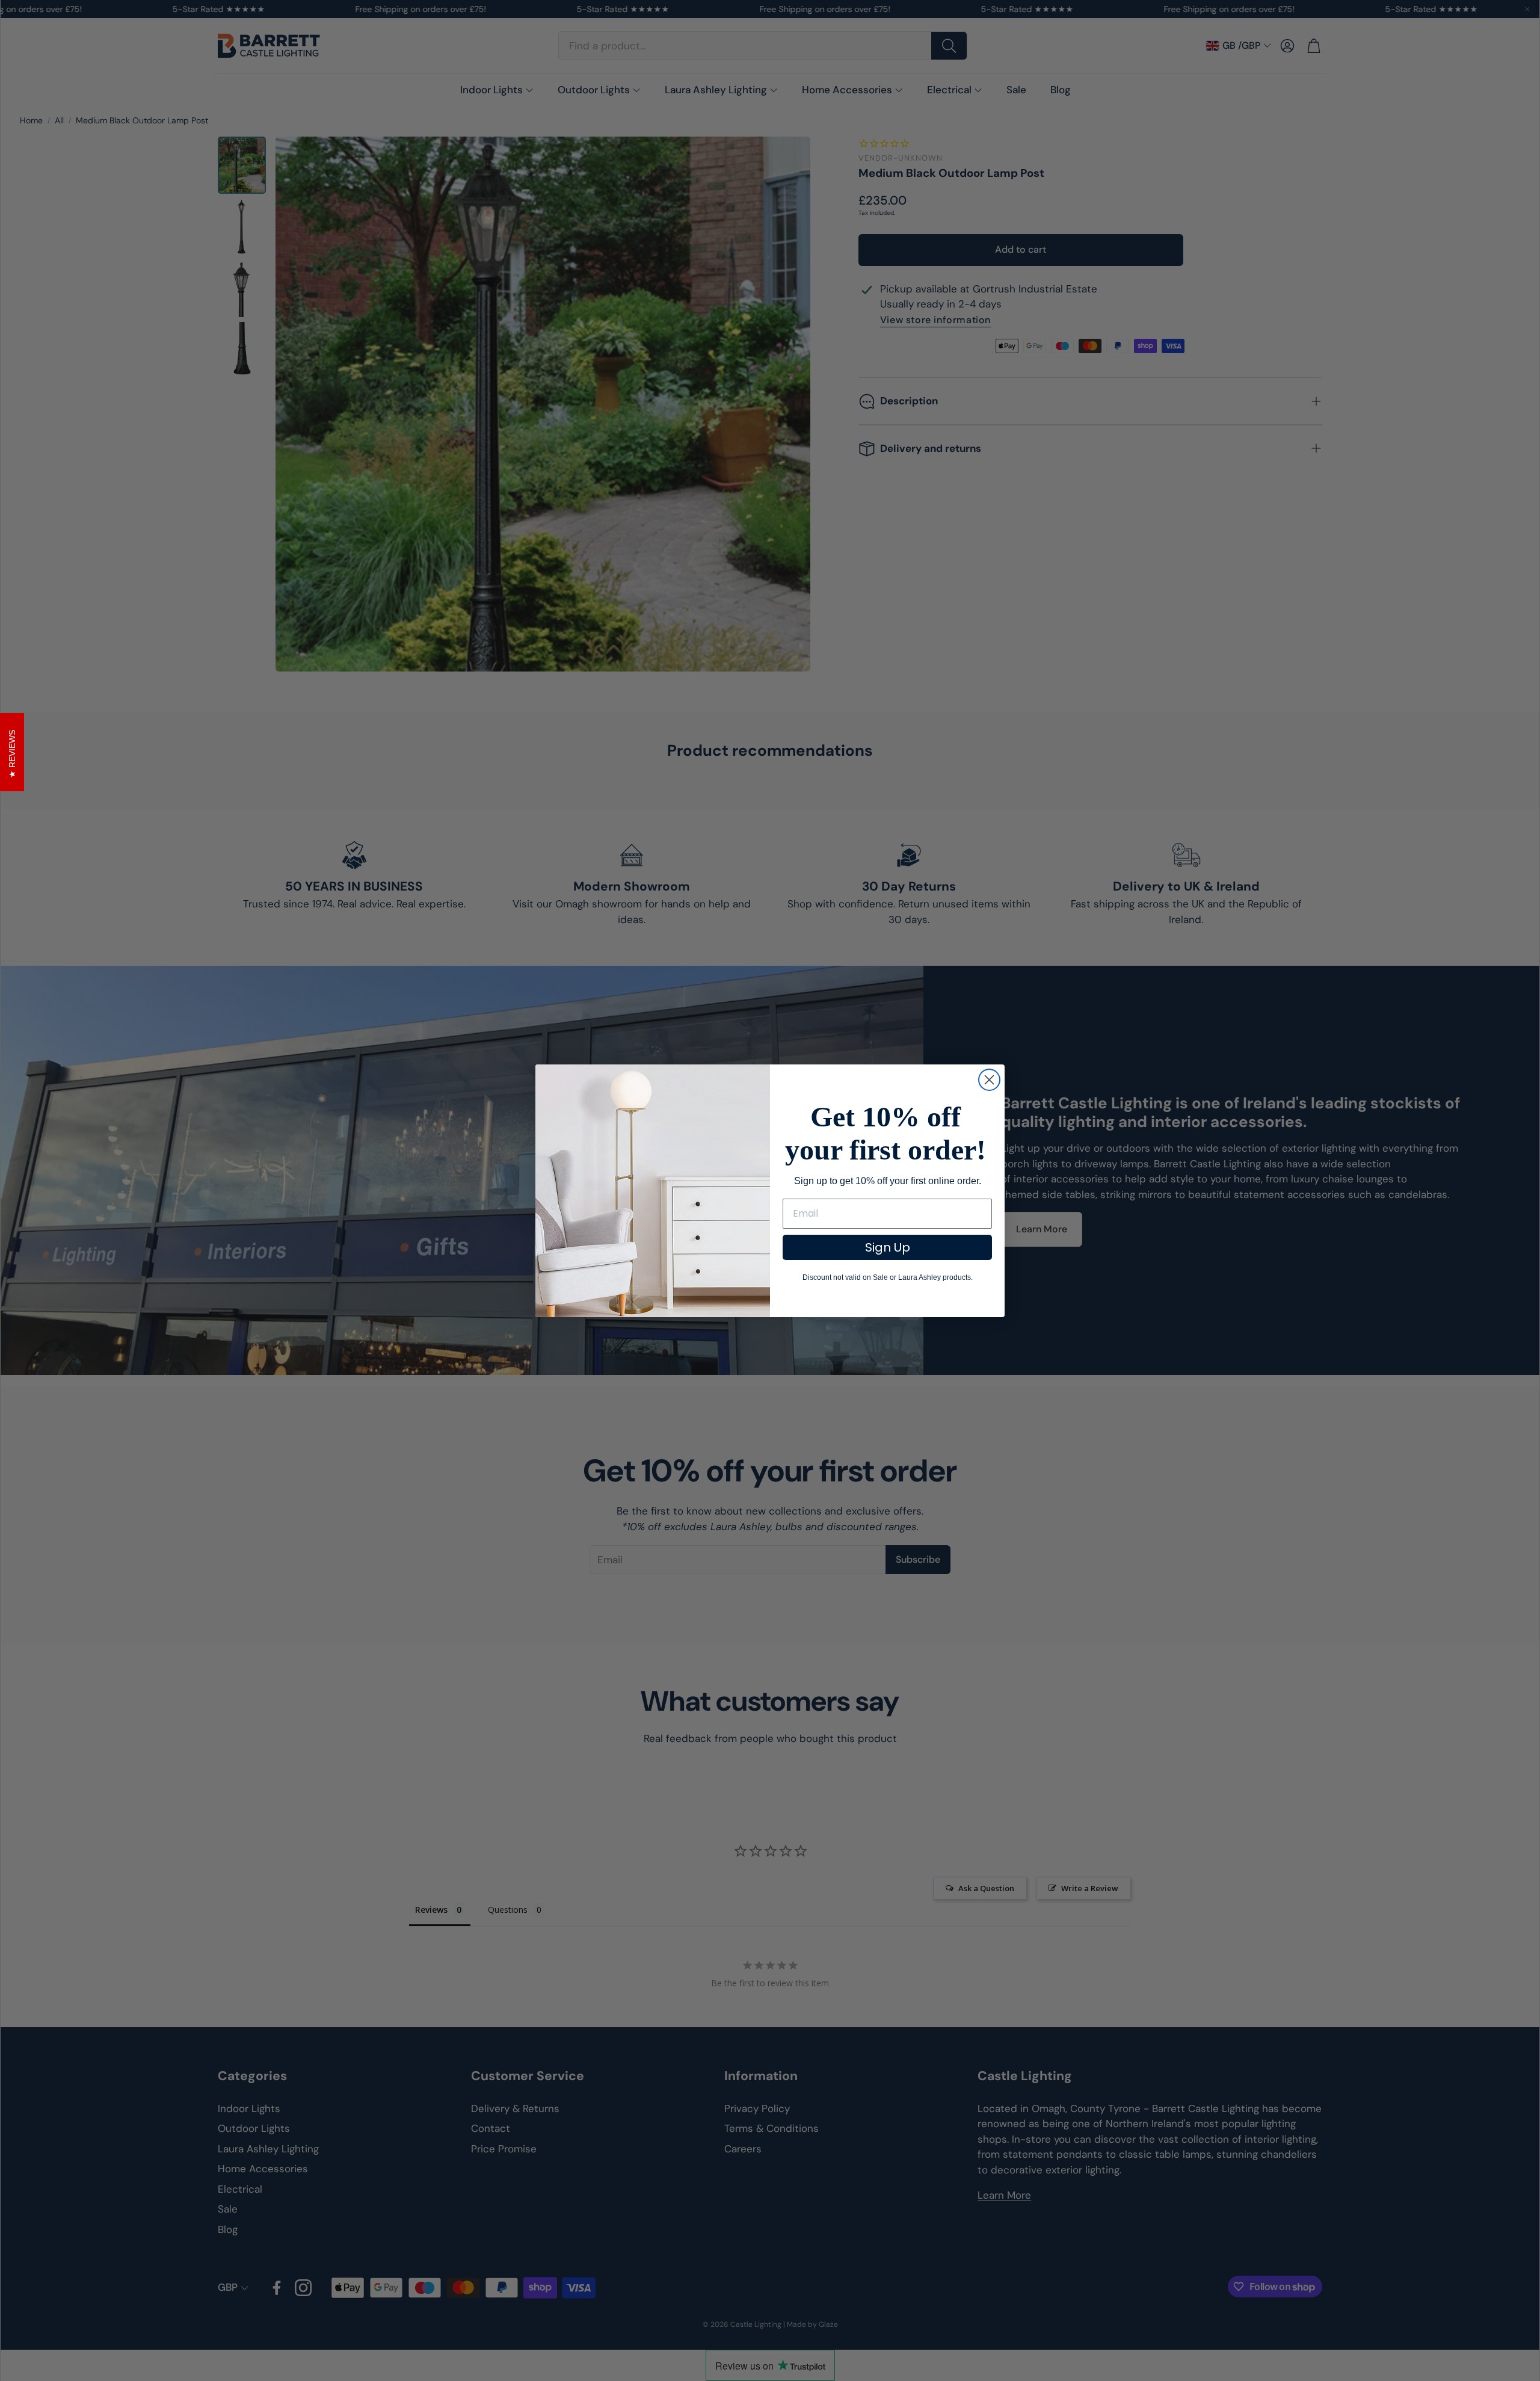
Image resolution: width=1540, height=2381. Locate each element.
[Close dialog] (989, 1080)
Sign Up (888, 1247)
